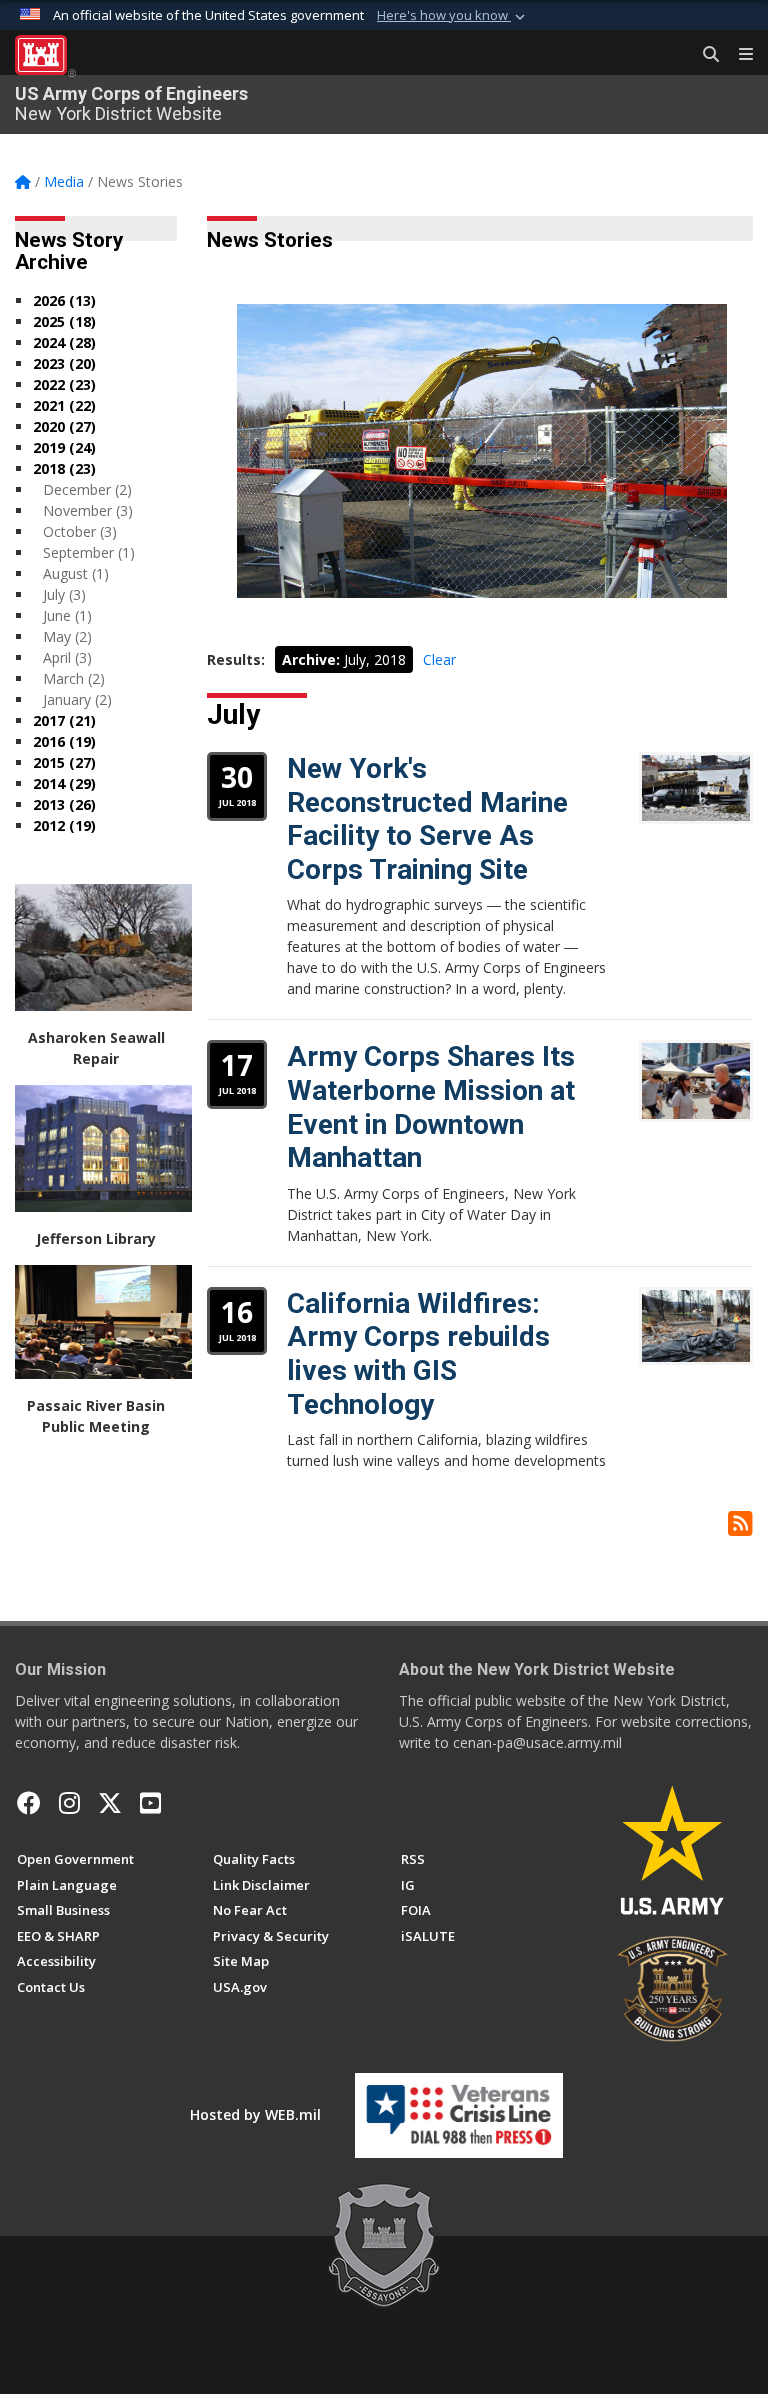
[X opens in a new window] (110, 1803)
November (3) (88, 510)
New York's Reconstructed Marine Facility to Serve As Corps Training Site (427, 819)
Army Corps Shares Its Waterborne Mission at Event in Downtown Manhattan (431, 1107)
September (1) (89, 552)
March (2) (74, 678)
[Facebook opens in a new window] (29, 1803)
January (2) (77, 699)
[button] (453, 16)
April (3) (67, 657)
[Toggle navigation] (738, 55)
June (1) (67, 615)
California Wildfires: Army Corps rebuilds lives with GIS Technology (418, 1354)
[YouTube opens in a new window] (150, 1803)
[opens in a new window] (69, 1803)
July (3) (64, 594)
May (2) (67, 636)
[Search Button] (704, 55)
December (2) (87, 489)
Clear (439, 659)
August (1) (76, 573)
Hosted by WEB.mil (255, 2114)
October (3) (80, 531)
